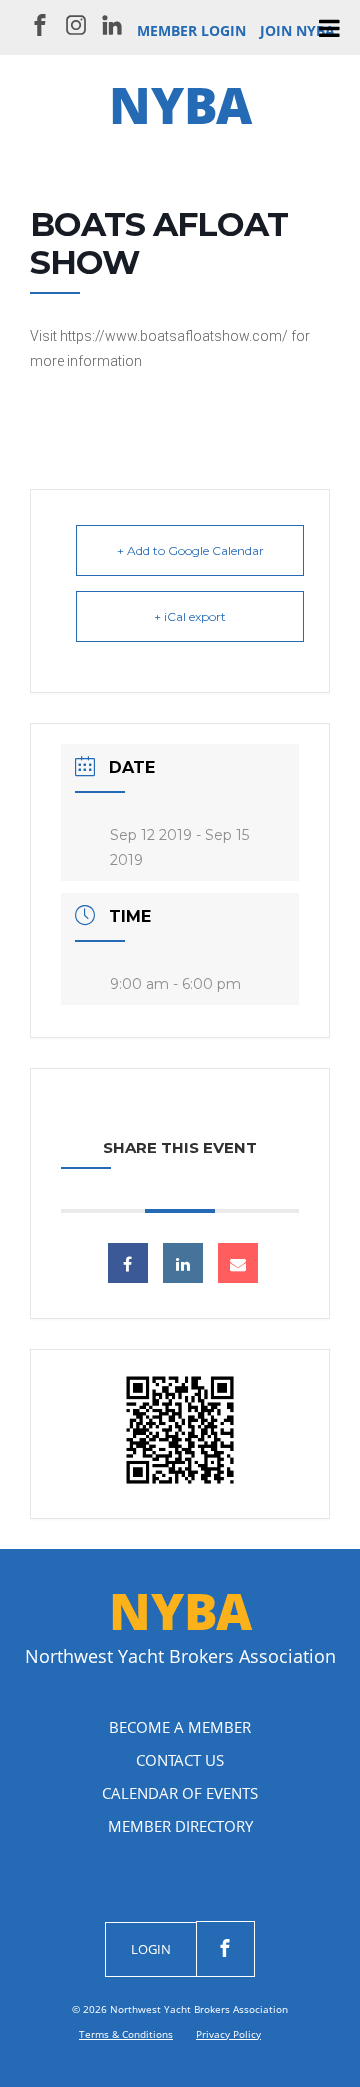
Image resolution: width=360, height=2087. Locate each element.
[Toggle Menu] (329, 28)
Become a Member (180, 1727)
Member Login (191, 30)
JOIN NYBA (297, 30)
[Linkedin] (183, 1263)
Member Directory (180, 1826)
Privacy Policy (228, 2034)
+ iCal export (190, 616)
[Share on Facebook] (128, 1263)
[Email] (238, 1263)
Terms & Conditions (126, 2034)
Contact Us (180, 1760)
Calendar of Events (180, 1793)
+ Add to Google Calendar (190, 550)
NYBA (180, 105)
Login (151, 1949)
